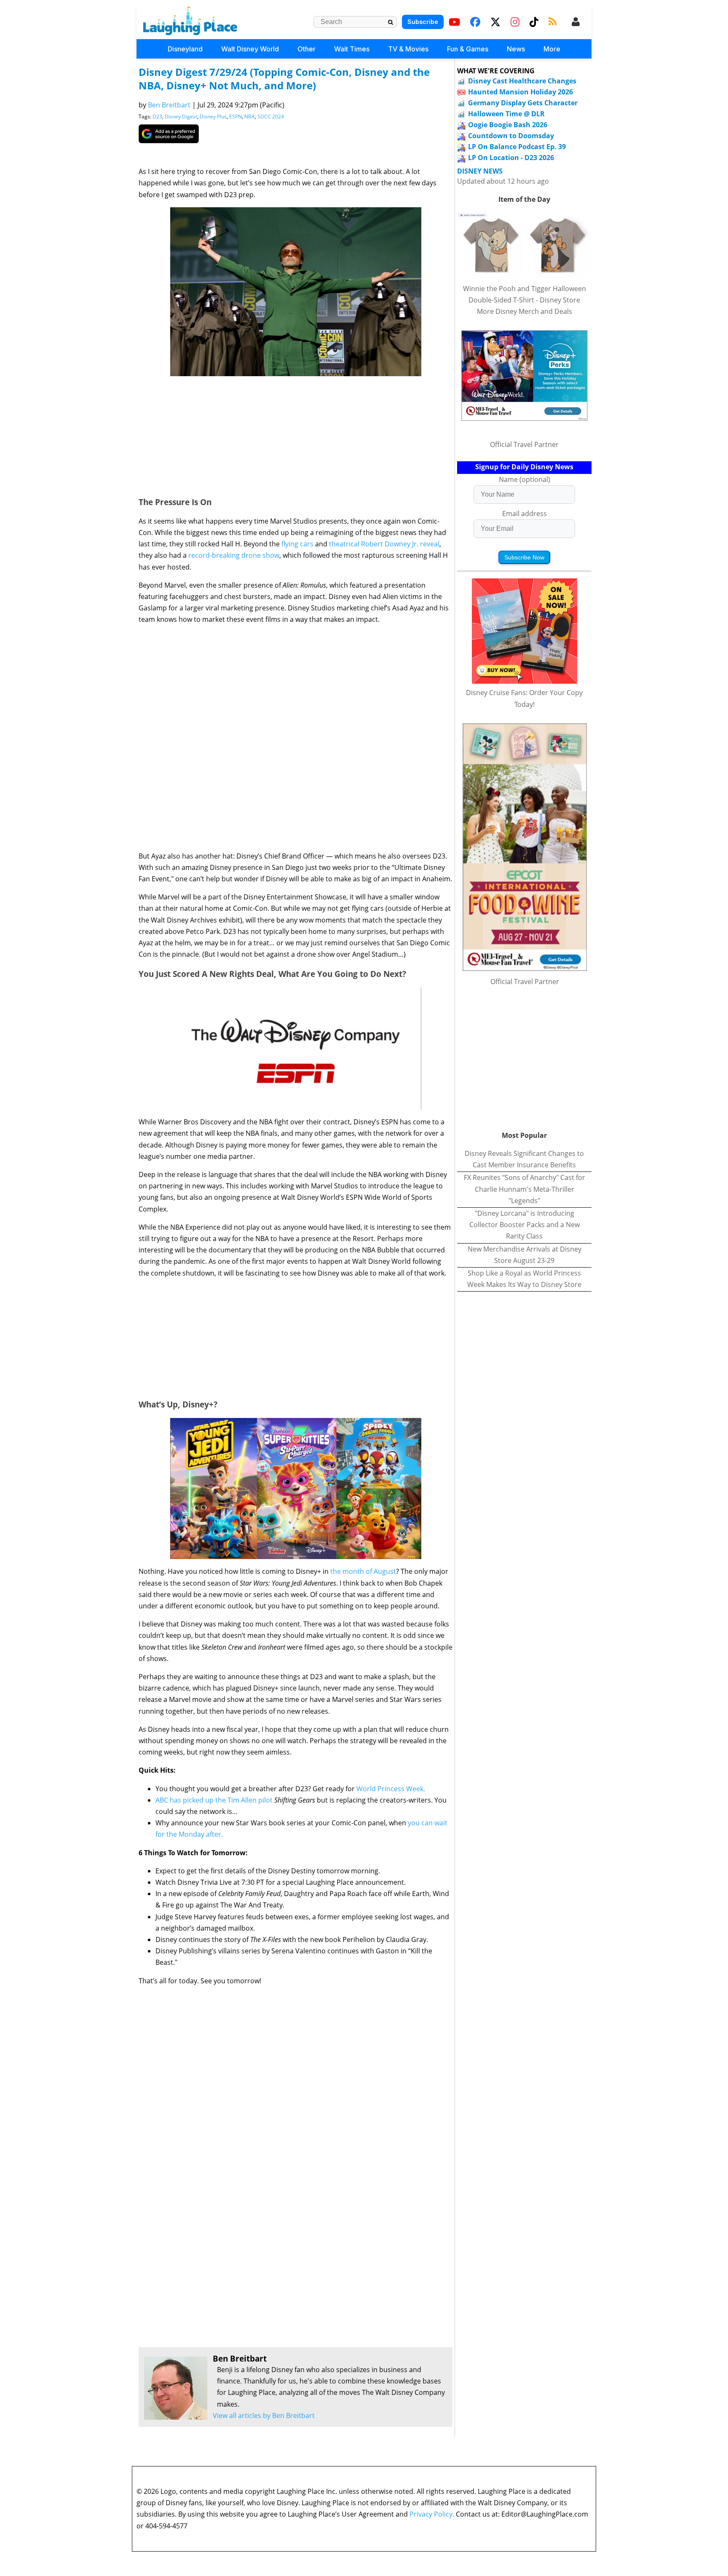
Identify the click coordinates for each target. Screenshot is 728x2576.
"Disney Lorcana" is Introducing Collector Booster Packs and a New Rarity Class (525, 1225)
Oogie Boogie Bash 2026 (508, 125)
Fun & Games (468, 49)
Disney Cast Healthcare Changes (522, 81)
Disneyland (185, 49)
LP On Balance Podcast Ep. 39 (517, 147)
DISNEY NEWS (480, 171)
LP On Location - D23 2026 (511, 158)
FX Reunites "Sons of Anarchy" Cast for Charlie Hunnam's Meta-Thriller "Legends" (525, 1189)
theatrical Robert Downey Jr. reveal (383, 544)
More (552, 49)
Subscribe (423, 22)
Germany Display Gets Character (523, 103)
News (516, 49)
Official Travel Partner (524, 444)
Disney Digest (181, 116)
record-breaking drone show (234, 555)
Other (306, 49)
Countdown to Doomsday (511, 136)
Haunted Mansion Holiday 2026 (521, 92)
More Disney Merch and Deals (525, 311)
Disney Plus (213, 116)
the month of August (363, 1571)
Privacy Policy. (432, 2514)
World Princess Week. (391, 1789)
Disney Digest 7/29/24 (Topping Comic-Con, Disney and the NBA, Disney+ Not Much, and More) (284, 79)
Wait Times (352, 49)
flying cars (297, 544)
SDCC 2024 (271, 116)
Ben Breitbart (169, 105)
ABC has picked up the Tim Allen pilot (215, 1800)
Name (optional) (525, 479)
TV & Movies (408, 49)
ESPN (236, 116)
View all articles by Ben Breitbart (264, 2416)
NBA (250, 116)
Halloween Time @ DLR (506, 114)
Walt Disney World (250, 49)
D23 (157, 116)
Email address (525, 514)
